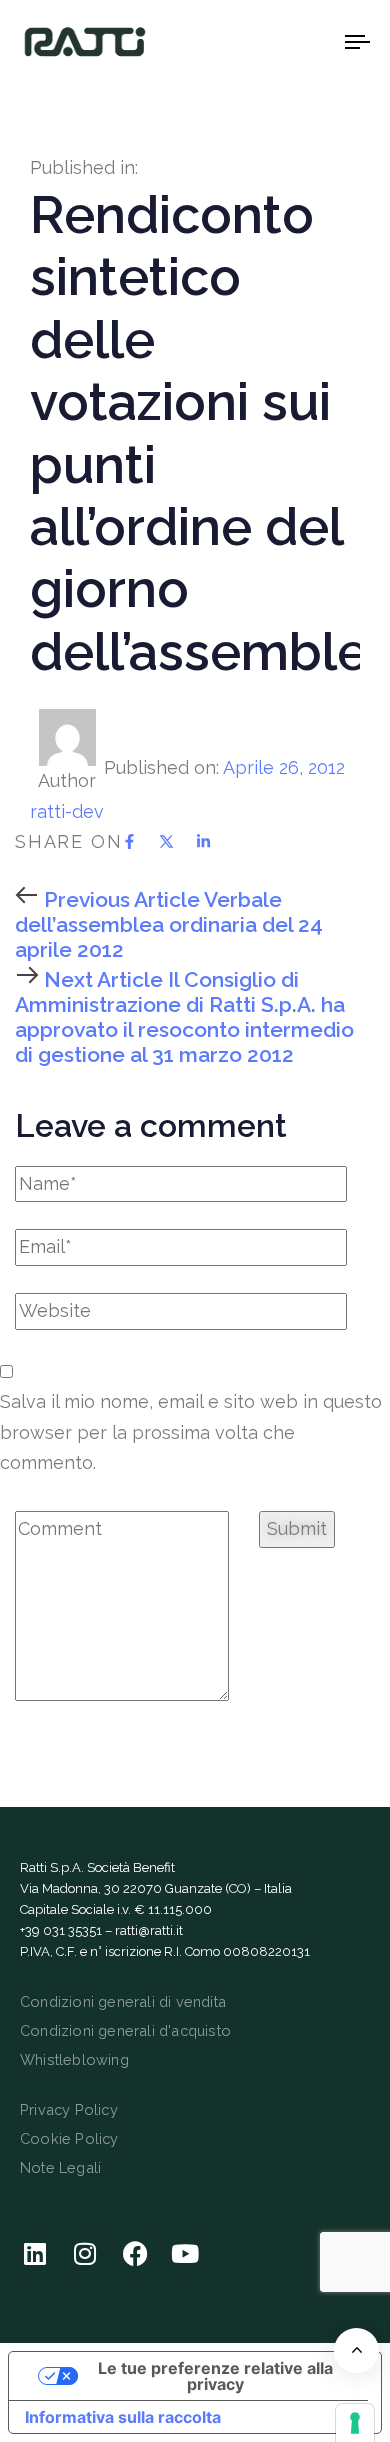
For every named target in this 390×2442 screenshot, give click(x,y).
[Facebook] (135, 2253)
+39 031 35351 (61, 1930)
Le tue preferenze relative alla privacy (215, 2376)
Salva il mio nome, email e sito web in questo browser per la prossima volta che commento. (191, 1432)
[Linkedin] (35, 2253)
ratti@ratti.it (149, 1930)
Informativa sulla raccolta (123, 2417)
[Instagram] (85, 2253)
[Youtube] (185, 2253)
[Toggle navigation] (311, 41)
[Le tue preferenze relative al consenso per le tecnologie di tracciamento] (355, 2423)
